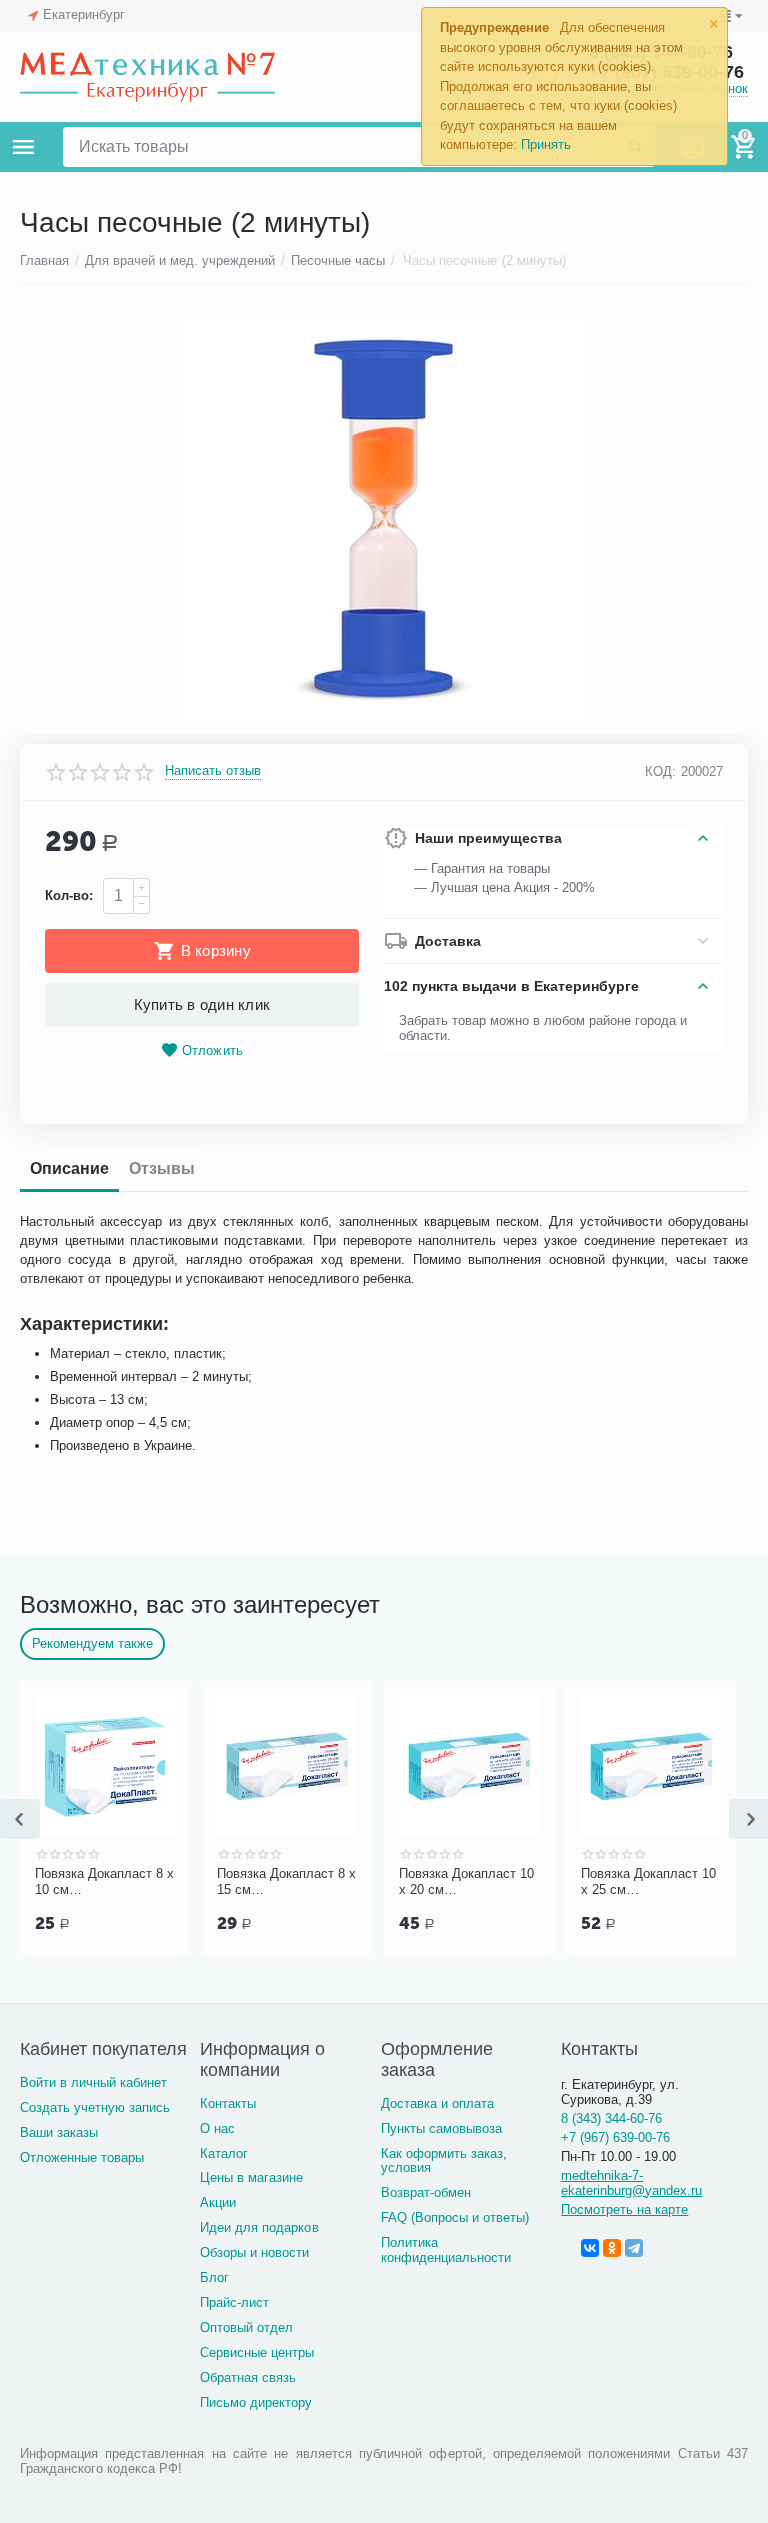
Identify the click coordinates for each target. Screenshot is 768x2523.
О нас (217, 2128)
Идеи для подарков (259, 2227)
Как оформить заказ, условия (444, 2161)
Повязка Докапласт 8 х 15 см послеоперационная (286, 1882)
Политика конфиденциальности (446, 2250)
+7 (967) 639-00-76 (615, 2137)
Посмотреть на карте (624, 2209)
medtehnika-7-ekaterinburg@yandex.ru (631, 2183)
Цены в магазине (251, 2177)
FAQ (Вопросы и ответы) (455, 2217)
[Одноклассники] (612, 2248)
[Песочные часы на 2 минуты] (384, 519)
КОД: (660, 771)
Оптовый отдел (246, 2327)
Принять (546, 144)
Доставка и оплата (437, 2103)
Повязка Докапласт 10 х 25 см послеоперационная (648, 1882)
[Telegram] (634, 2248)
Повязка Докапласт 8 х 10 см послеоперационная (104, 1882)
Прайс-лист (234, 2302)
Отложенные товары (82, 2157)
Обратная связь (248, 2377)
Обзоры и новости (254, 2252)
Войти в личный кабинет (93, 2082)
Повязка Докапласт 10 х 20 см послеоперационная (466, 1882)
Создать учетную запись (95, 2107)
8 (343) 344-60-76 (611, 2118)
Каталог (224, 2153)
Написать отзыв (213, 771)
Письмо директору (256, 2402)
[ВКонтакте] (590, 2248)
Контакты (228, 2103)
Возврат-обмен (426, 2192)
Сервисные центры (257, 2352)
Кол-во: (69, 895)
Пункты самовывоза (441, 2128)
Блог (214, 2277)
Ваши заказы (59, 2132)
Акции (218, 2202)
